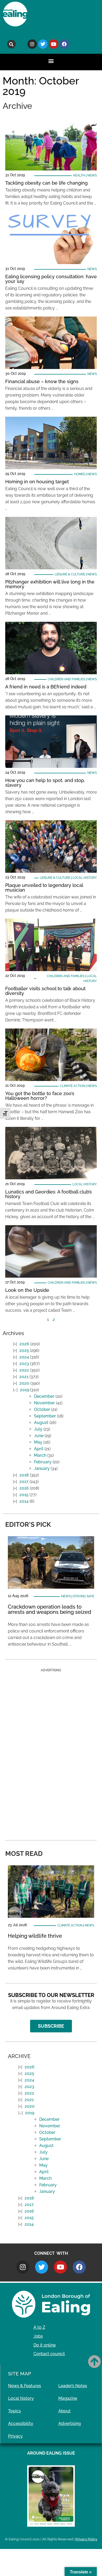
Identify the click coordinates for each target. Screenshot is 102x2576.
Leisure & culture (70, 574)
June (39, 1436)
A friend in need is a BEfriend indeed (46, 687)
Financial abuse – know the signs (42, 381)
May (38, 1442)
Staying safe (84, 1596)
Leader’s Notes (73, 2386)
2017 (24, 1482)
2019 (24, 1390)
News (92, 175)
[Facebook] (64, 44)
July (38, 1429)
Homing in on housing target (37, 482)
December (44, 1396)
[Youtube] (54, 44)
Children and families (66, 679)
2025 (24, 1350)
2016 (24, 1488)
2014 (24, 1501)
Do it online (45, 2345)
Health (79, 175)
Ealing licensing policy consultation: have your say (51, 279)
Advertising (70, 2424)
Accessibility (21, 2424)
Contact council (49, 2354)
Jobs (38, 2336)
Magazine (68, 2398)
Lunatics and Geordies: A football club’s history (49, 1194)
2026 (24, 1344)
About (64, 2411)
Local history (85, 878)
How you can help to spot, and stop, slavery (45, 783)
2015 (24, 1495)
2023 (24, 1364)
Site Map (20, 2374)
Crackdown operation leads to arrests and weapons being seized (50, 1609)
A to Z (39, 2327)
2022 (24, 1370)
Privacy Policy (86, 2539)
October (42, 1409)
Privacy (15, 2436)
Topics (15, 2411)
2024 (24, 1357)
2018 (24, 1475)
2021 (24, 1377)
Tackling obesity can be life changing (46, 183)
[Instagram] (32, 44)
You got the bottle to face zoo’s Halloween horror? (40, 1096)
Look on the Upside (27, 1290)
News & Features (25, 2386)
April (39, 1449)
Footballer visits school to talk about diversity (45, 991)
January (42, 1468)
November (44, 1403)
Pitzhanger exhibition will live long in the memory (50, 584)
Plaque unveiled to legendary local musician (44, 888)
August (41, 1423)
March (40, 1455)
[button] (11, 44)
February (43, 1462)
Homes (80, 474)
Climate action (72, 1086)
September (45, 1416)
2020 (24, 1383)
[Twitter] (43, 44)
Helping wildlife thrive (35, 1936)
